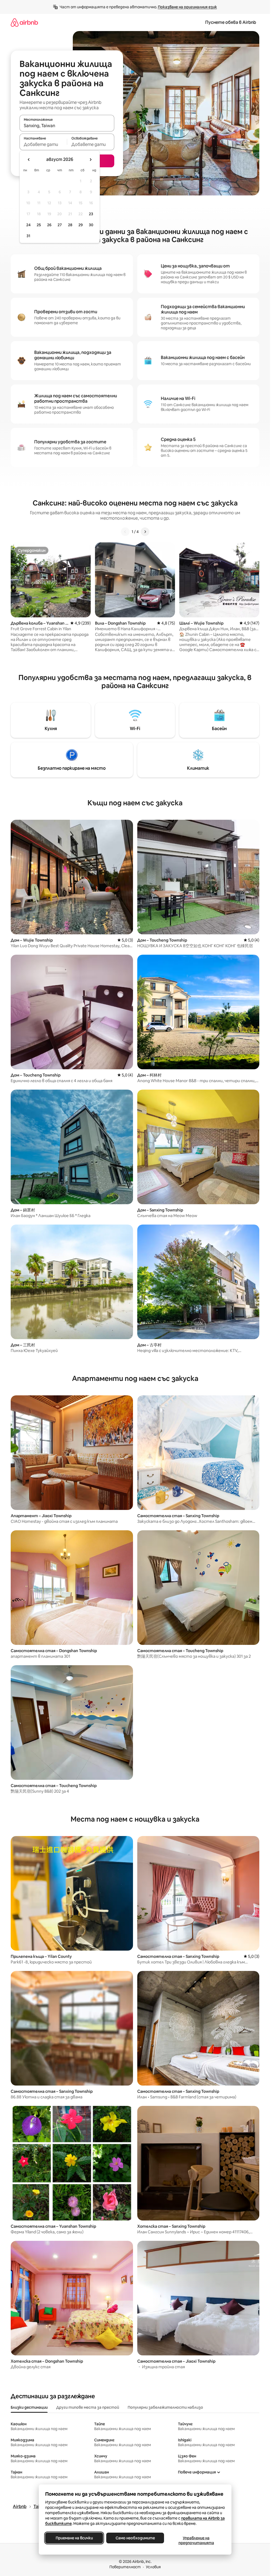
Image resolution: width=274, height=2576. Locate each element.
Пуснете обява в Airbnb (231, 22)
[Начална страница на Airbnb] (24, 22)
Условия (153, 2567)
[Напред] (145, 532)
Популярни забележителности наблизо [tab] (165, 2407)
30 (91, 225)
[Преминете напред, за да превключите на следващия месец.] (90, 160)
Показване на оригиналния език (187, 7)
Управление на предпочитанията (196, 2540)
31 (28, 236)
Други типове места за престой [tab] (88, 2407)
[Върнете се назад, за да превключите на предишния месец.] (29, 160)
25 (39, 225)
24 (28, 225)
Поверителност (125, 2567)
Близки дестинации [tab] (29, 2407)
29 (81, 225)
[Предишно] (125, 532)
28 (70, 225)
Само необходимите (135, 2538)
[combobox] (67, 126)
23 (91, 214)
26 (49, 225)
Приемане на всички (74, 2538)
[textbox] (43, 144)
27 (60, 225)
